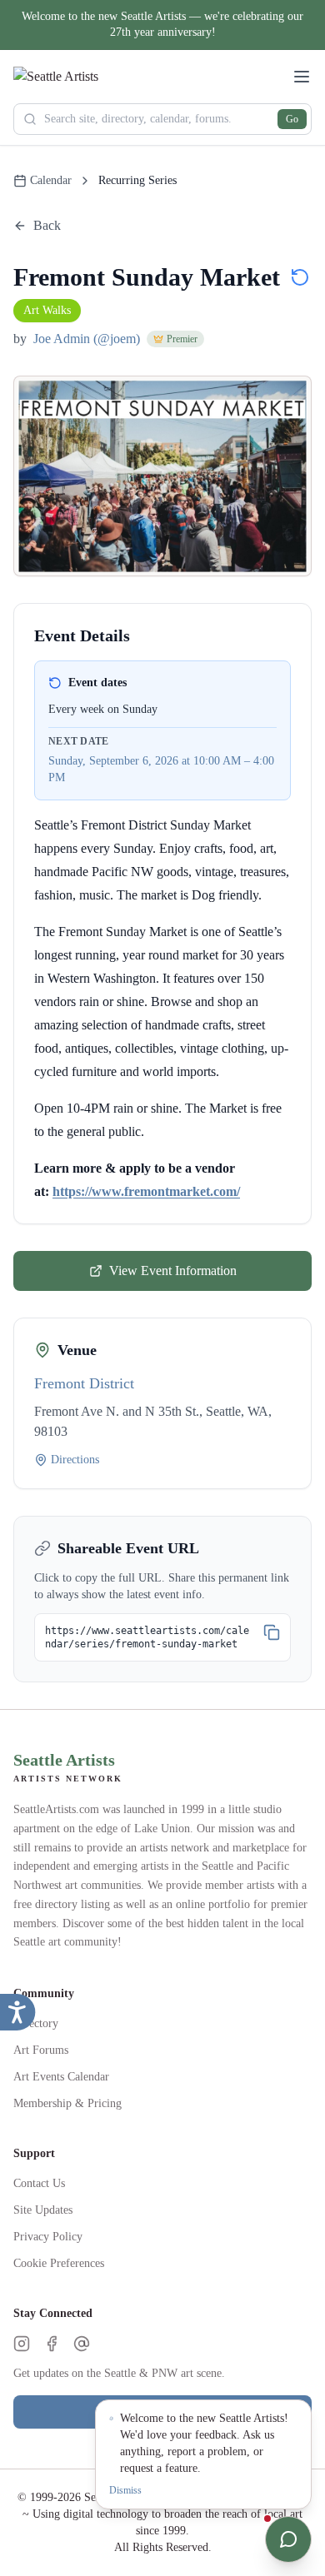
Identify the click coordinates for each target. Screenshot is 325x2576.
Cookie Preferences (59, 2263)
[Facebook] (52, 2344)
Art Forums (41, 2050)
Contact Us (39, 2183)
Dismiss (125, 2490)
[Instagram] (22, 2344)
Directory (36, 2023)
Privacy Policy (48, 2237)
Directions (75, 1460)
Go (292, 119)
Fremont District (84, 1383)
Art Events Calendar (61, 2077)
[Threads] (82, 2344)
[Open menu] (302, 77)
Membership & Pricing (67, 2103)
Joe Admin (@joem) (87, 339)
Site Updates (43, 2210)
